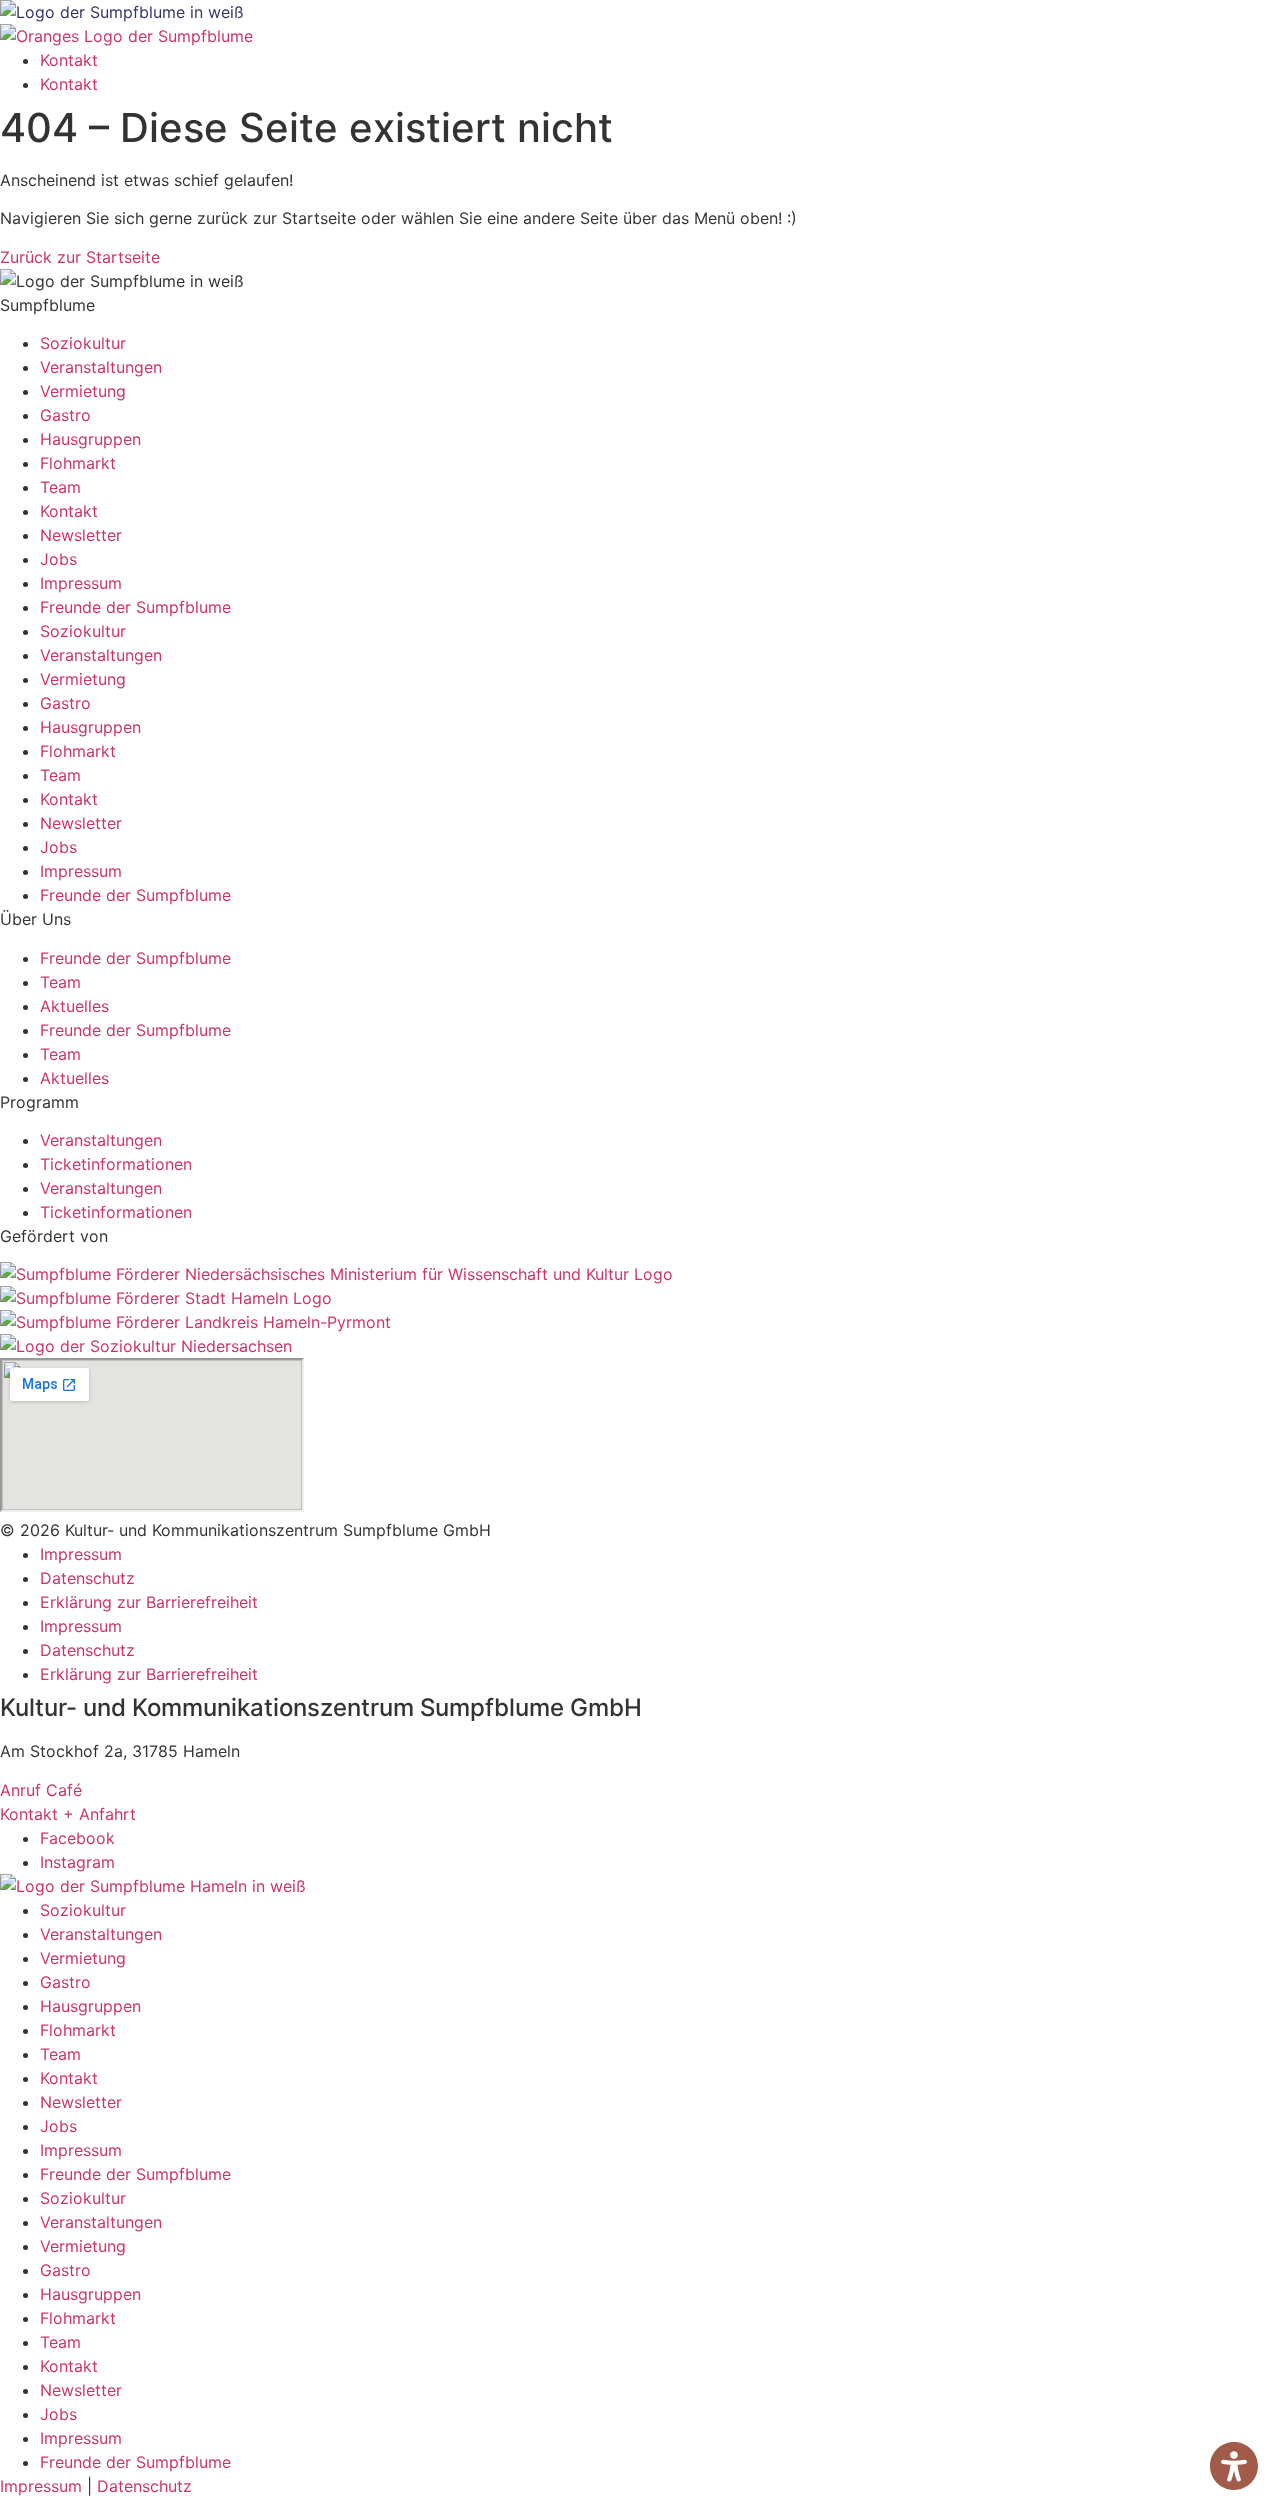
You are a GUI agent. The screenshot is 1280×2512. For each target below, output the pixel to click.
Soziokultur (83, 343)
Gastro (65, 415)
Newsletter (81, 535)
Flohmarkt (78, 463)
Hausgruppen (90, 439)
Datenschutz (87, 1578)
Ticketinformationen (116, 1164)
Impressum (81, 583)
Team (60, 487)
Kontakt (69, 60)
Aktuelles (74, 1006)
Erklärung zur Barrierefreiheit (149, 1602)
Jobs (58, 559)
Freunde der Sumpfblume (135, 607)
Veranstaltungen (101, 367)
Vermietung (83, 391)
